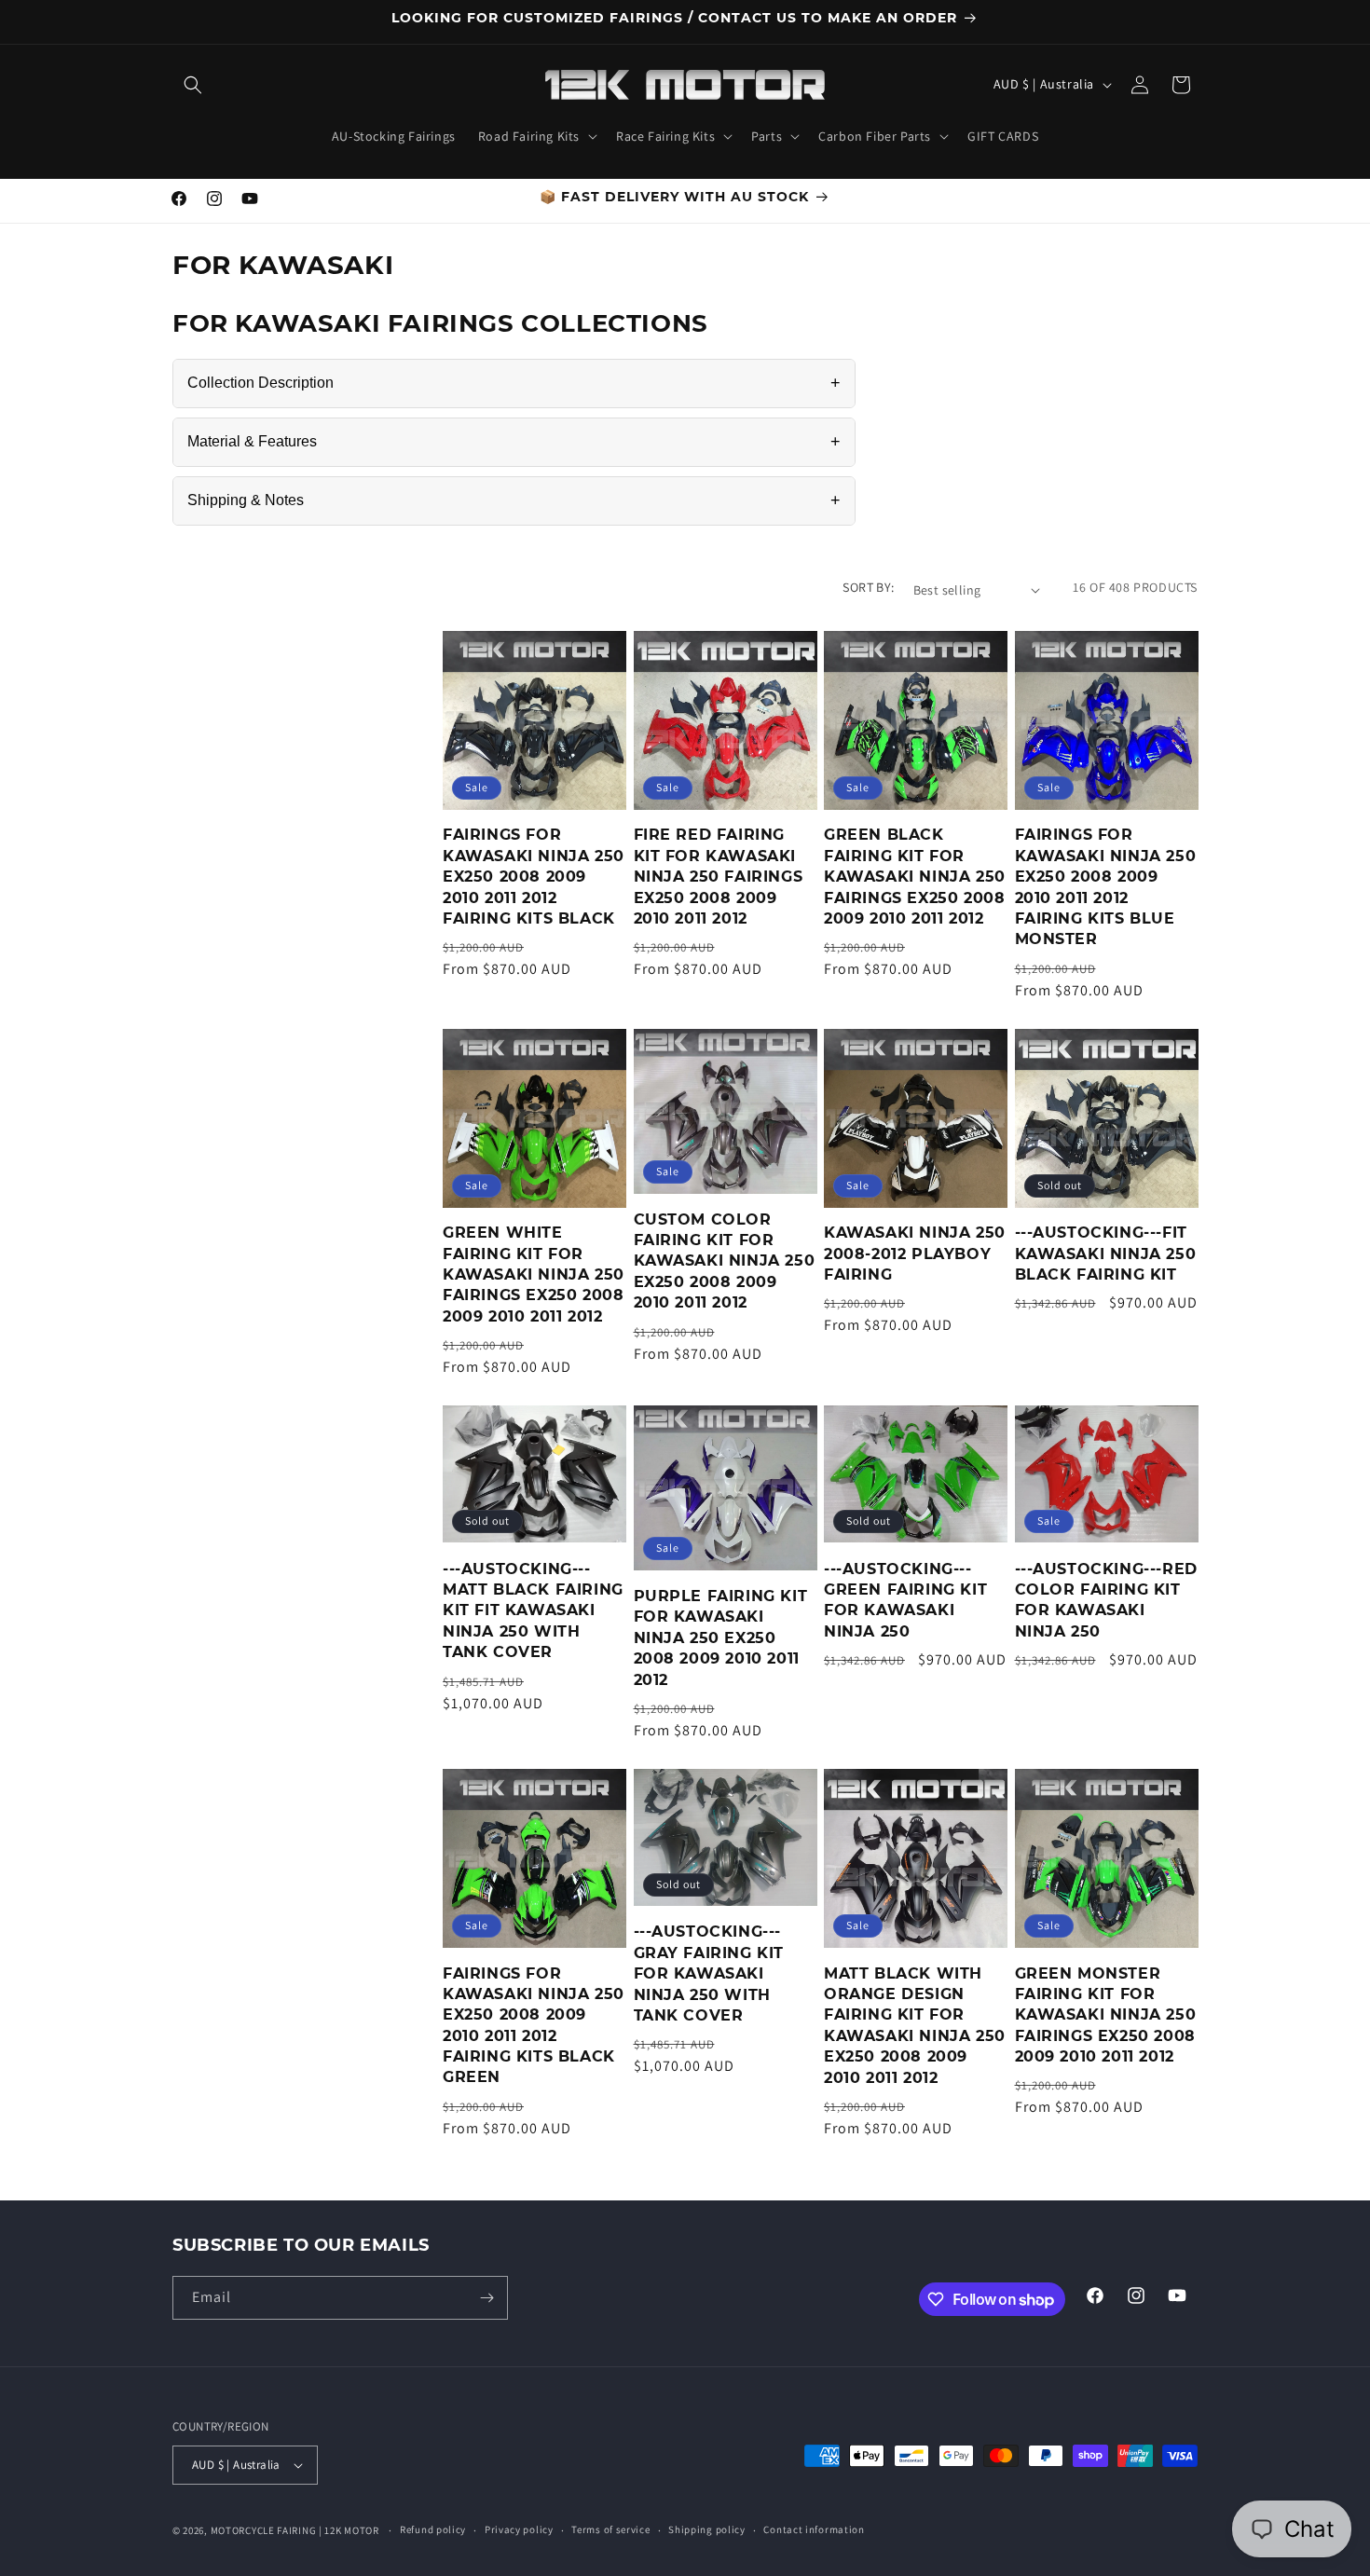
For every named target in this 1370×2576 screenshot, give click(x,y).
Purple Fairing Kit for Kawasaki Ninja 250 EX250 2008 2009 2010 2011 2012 (721, 1638)
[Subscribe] (486, 2298)
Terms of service (610, 2529)
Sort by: (868, 587)
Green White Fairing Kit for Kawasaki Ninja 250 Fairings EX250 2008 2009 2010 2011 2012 (534, 1274)
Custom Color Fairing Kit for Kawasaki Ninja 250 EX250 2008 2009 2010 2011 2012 (725, 1261)
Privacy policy (519, 2529)
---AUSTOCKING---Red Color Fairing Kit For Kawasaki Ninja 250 (1106, 1600)
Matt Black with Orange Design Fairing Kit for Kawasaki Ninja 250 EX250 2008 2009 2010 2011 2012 (915, 2026)
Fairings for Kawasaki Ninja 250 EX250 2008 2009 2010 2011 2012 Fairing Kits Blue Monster (1106, 887)
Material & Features (514, 442)
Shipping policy (707, 2529)
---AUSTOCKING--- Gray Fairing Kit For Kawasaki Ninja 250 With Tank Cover (709, 1973)
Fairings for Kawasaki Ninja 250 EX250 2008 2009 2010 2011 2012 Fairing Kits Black (534, 877)
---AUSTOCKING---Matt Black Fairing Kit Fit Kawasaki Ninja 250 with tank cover (533, 1611)
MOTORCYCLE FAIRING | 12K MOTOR (295, 2530)
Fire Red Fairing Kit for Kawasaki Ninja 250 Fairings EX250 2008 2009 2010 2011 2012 (719, 877)
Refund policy (433, 2529)
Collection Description (514, 383)
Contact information (814, 2529)
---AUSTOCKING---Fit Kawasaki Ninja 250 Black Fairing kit (1106, 1254)
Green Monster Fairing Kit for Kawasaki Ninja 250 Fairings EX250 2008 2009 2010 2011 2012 (1106, 2015)
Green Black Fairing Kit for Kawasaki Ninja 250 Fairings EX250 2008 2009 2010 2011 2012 (915, 877)
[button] (193, 85)
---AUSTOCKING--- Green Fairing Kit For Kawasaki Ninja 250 (905, 1600)
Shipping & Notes (514, 500)
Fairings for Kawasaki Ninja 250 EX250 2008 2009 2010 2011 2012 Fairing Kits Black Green (534, 2026)
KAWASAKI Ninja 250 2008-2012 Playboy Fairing (915, 1254)
